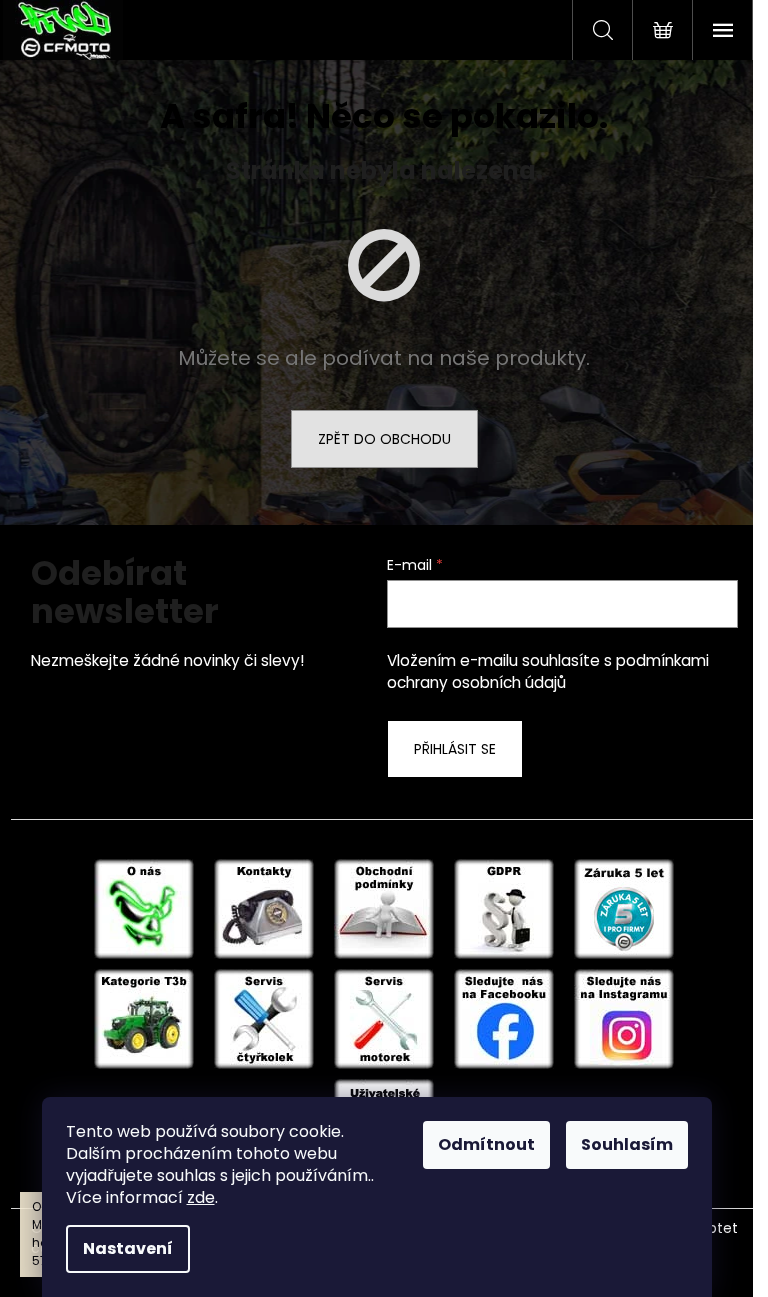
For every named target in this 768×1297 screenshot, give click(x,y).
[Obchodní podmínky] (384, 908)
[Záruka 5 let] (624, 908)
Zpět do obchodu (384, 439)
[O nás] (144, 908)
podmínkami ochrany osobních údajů (548, 671)
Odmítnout (486, 1144)
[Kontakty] (264, 908)
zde (201, 1197)
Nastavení (128, 1248)
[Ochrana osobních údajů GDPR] (504, 908)
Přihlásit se (455, 749)
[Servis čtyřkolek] (264, 1018)
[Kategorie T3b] (144, 1018)
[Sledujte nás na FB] (504, 1018)
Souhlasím (627, 1144)
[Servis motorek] (384, 1018)
